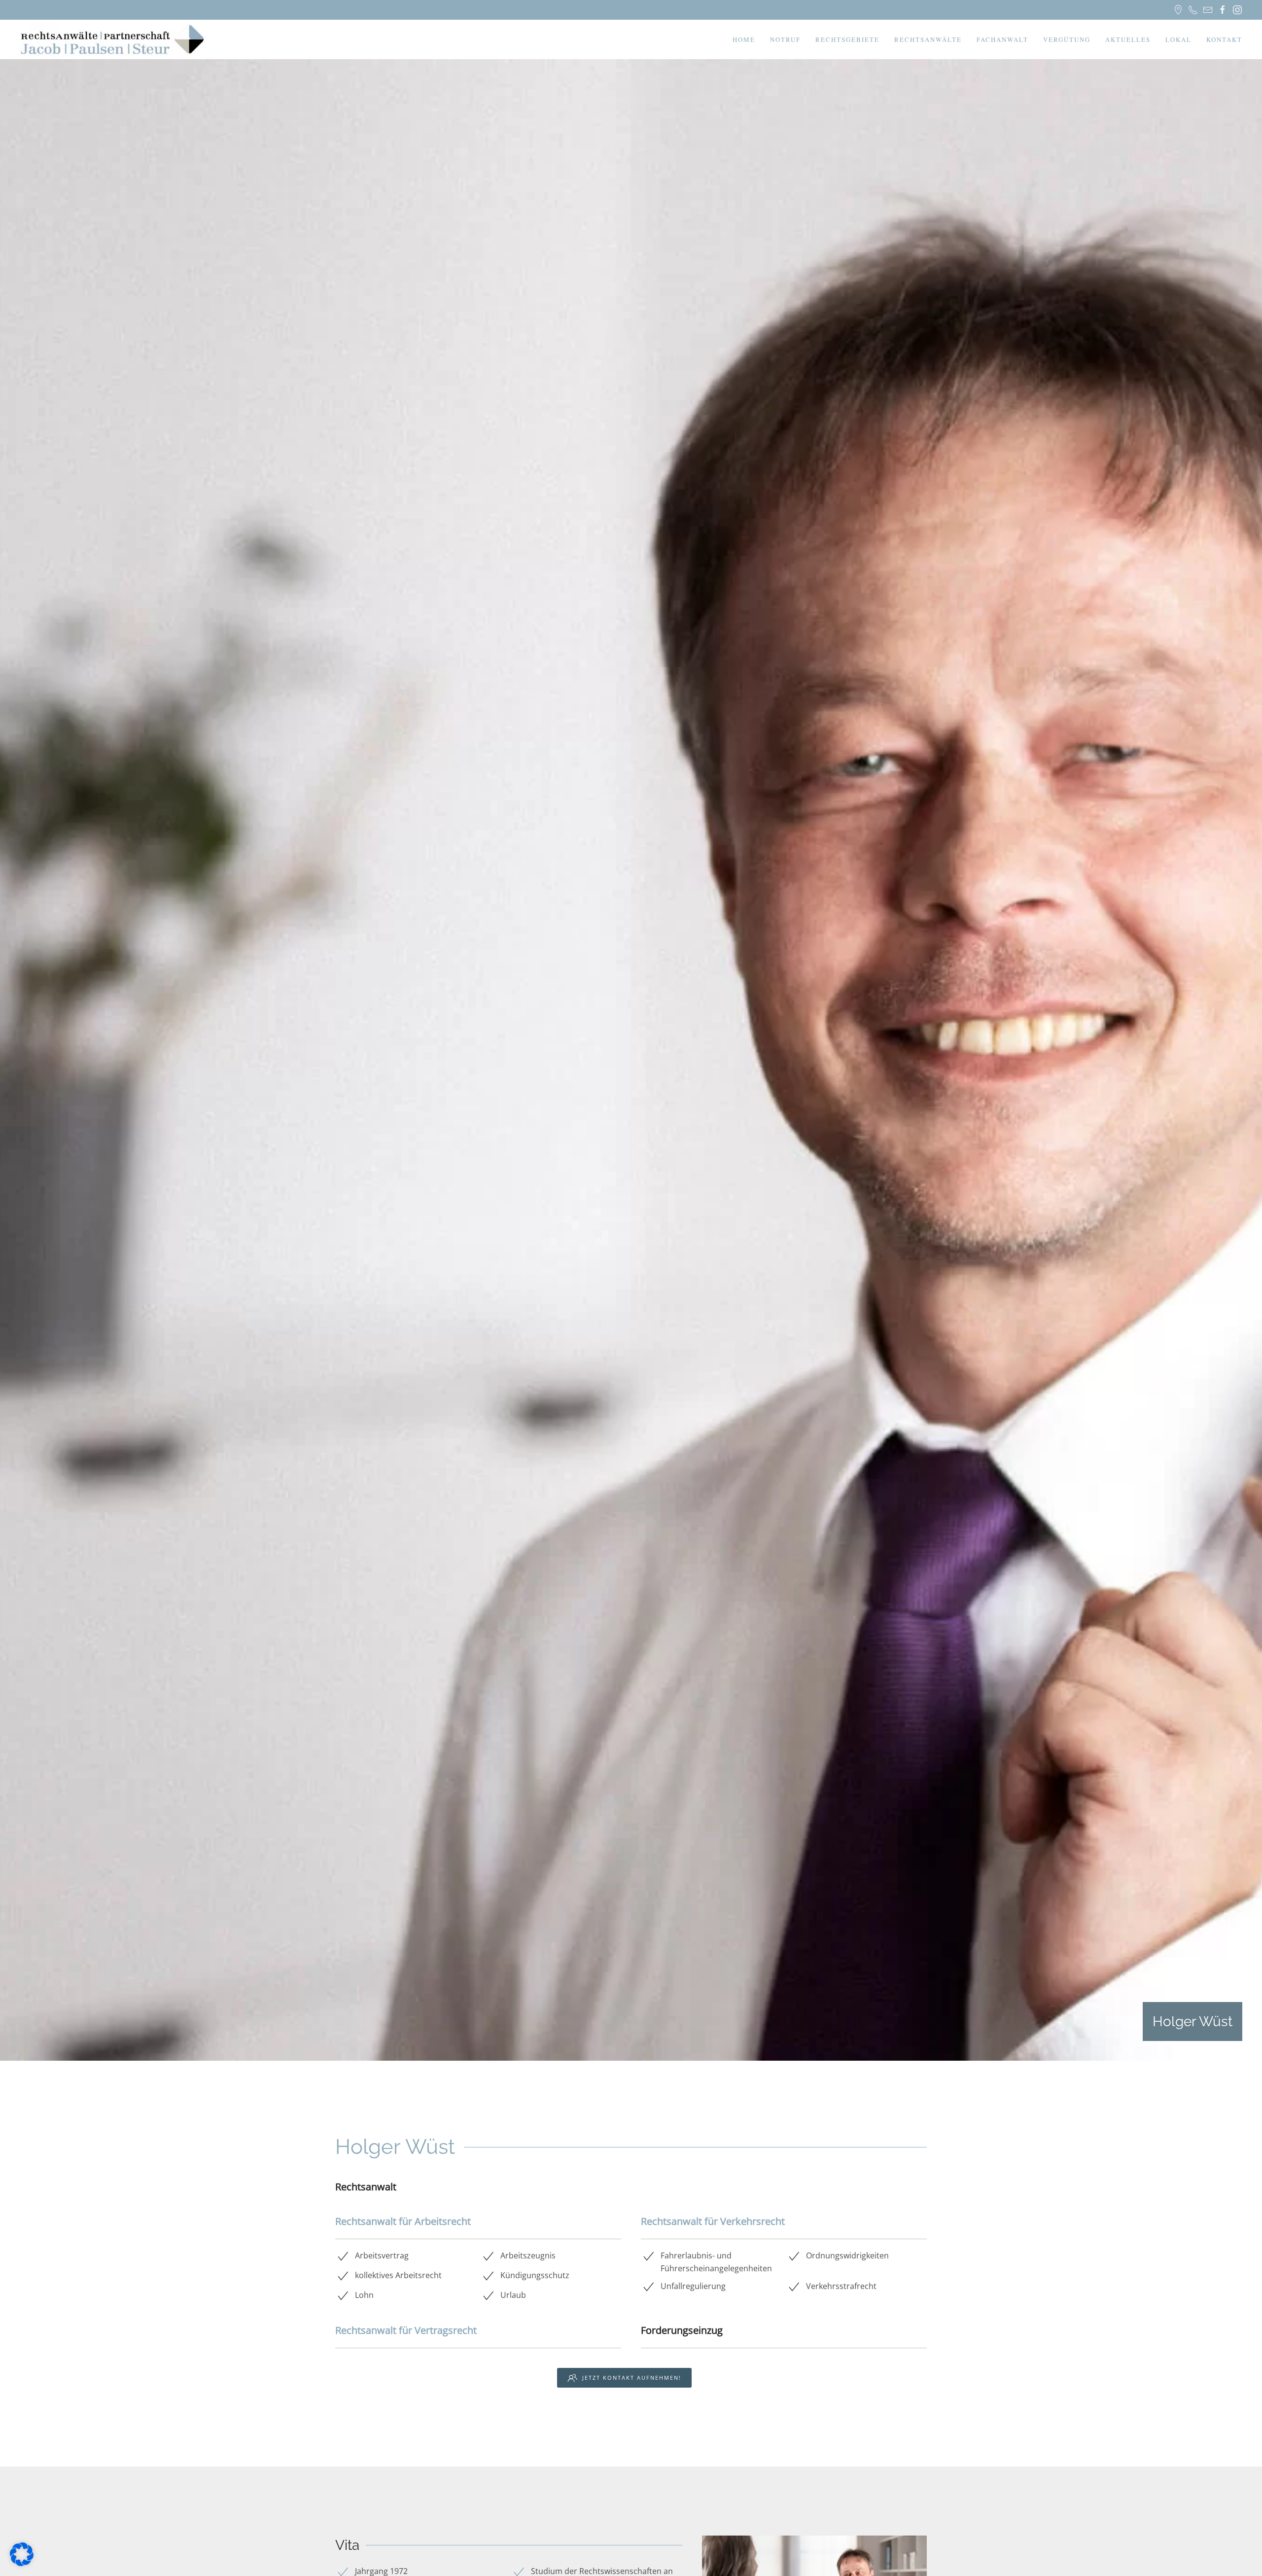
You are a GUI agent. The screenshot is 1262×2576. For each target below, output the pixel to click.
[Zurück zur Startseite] (114, 39)
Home (744, 39)
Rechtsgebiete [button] (847, 39)
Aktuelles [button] (1128, 39)
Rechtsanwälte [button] (928, 39)
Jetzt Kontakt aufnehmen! (632, 2378)
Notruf (785, 39)
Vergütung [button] (1067, 39)
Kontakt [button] (1224, 39)
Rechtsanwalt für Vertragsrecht (406, 2330)
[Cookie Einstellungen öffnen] (22, 2553)
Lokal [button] (1178, 39)
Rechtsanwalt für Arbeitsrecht (403, 2221)
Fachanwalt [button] (1002, 39)
